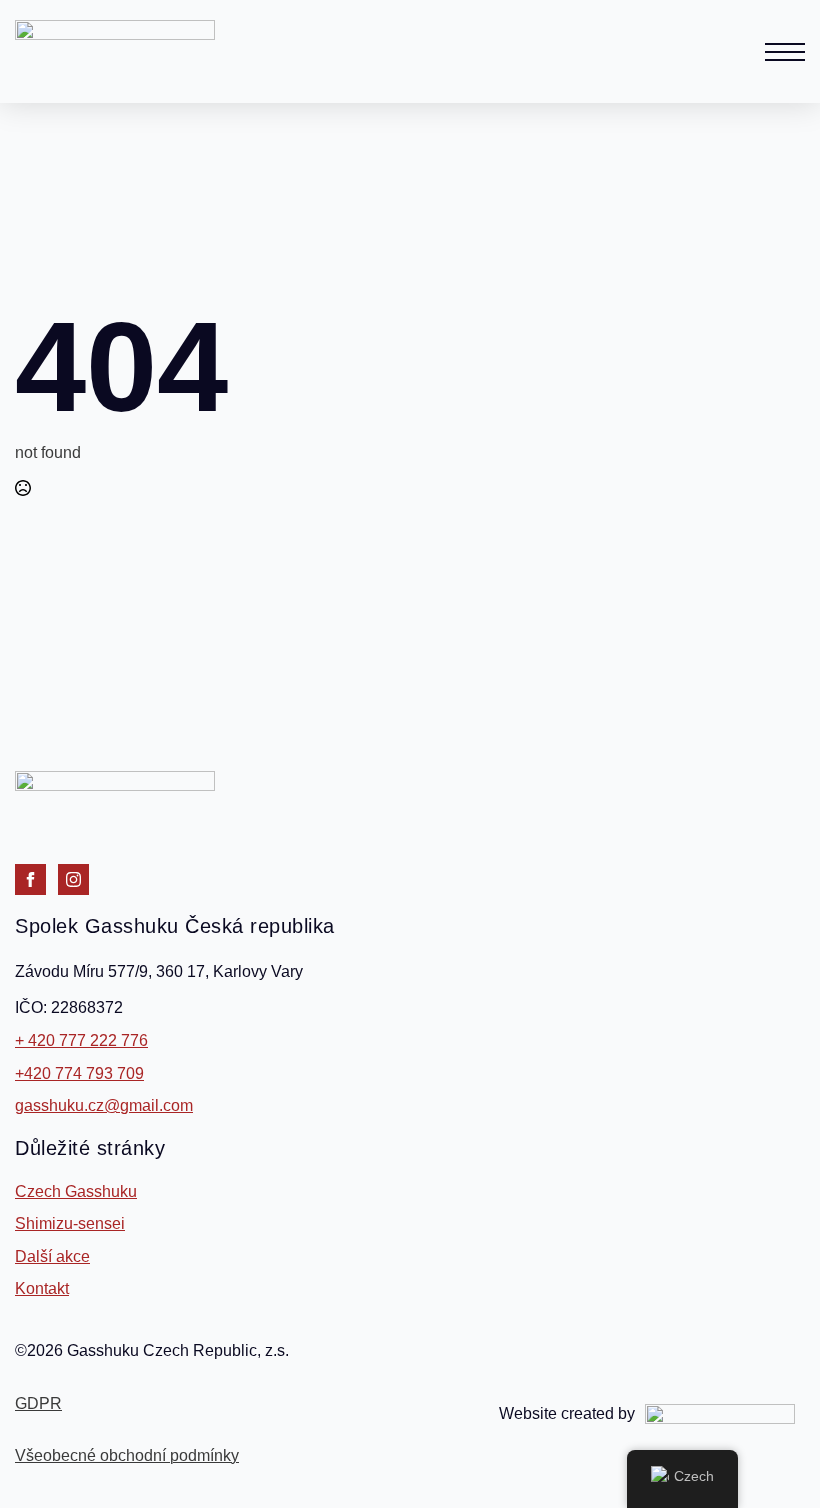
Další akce (52, 1256)
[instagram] (73, 879)
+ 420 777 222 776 (81, 1040)
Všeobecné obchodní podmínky (127, 1455)
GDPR (38, 1403)
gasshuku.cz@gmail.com (104, 1105)
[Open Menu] (785, 52)
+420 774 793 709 (79, 1073)
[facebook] (30, 879)
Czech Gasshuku (76, 1191)
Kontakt (42, 1288)
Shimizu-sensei (70, 1223)
